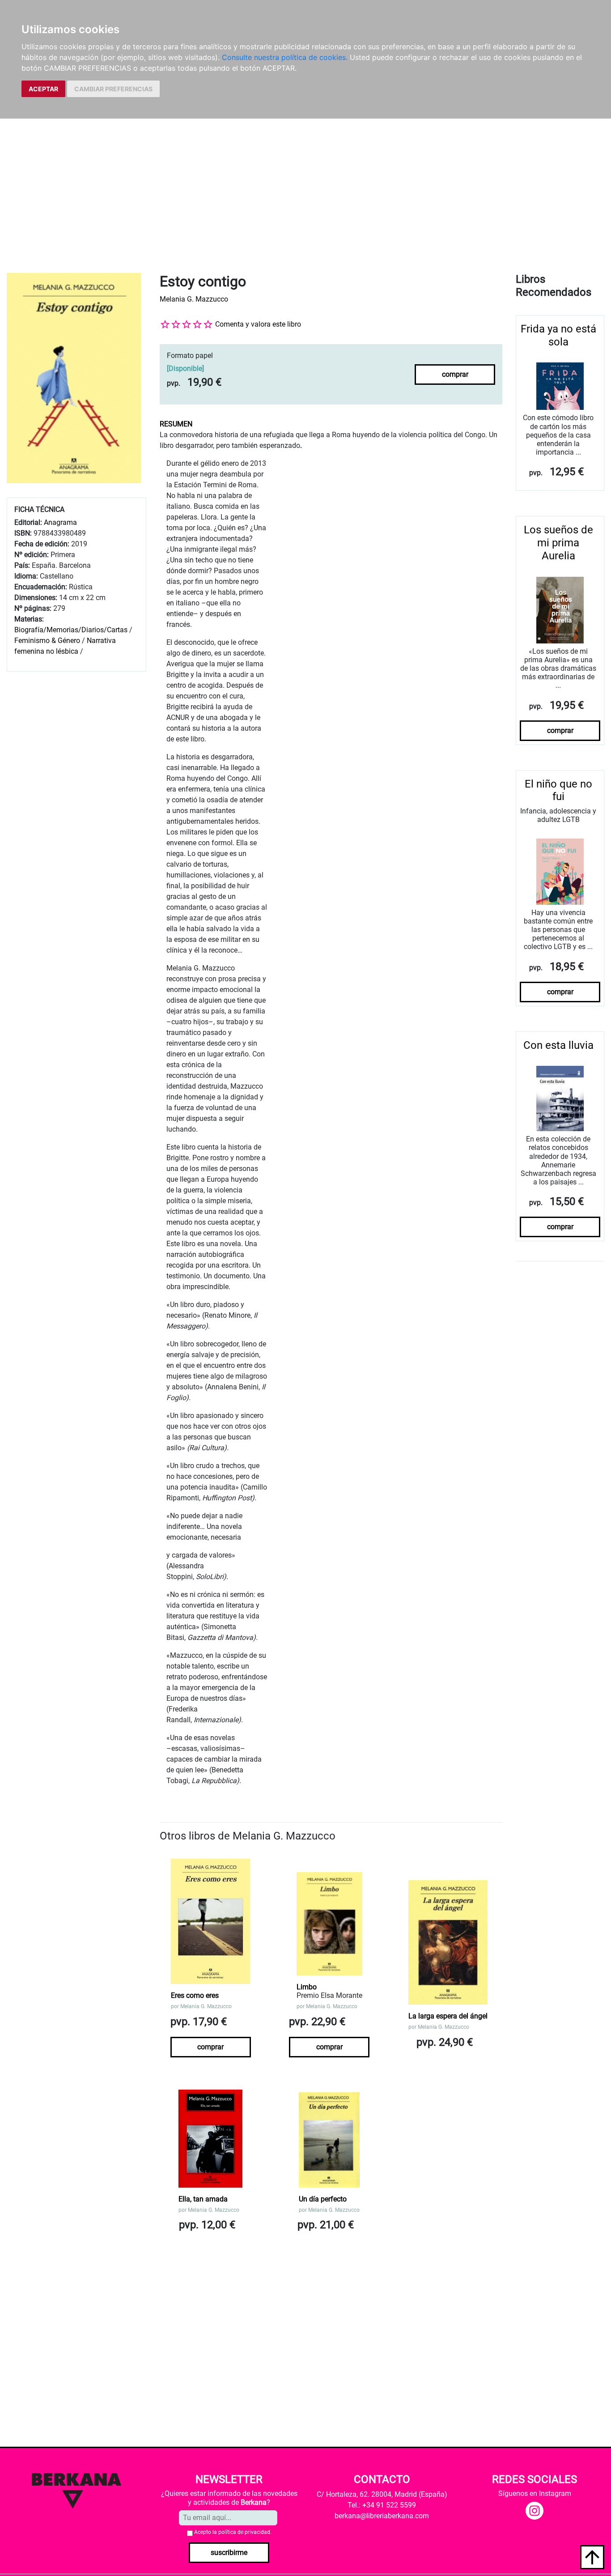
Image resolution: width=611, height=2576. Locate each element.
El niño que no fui (558, 790)
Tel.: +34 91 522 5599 (382, 2505)
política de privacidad (244, 2532)
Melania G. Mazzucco (194, 299)
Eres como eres (195, 1995)
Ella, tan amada (203, 2199)
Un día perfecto (323, 2199)
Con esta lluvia (558, 1045)
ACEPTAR (43, 89)
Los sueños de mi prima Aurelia (558, 543)
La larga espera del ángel (448, 2016)
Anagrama (60, 522)
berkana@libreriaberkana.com (382, 2516)
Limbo (307, 1987)
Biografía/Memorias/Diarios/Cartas (71, 630)
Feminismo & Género (47, 641)
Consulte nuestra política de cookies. (285, 57)
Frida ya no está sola (558, 335)
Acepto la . (233, 2532)
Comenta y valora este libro (258, 324)
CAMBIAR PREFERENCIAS (113, 89)
